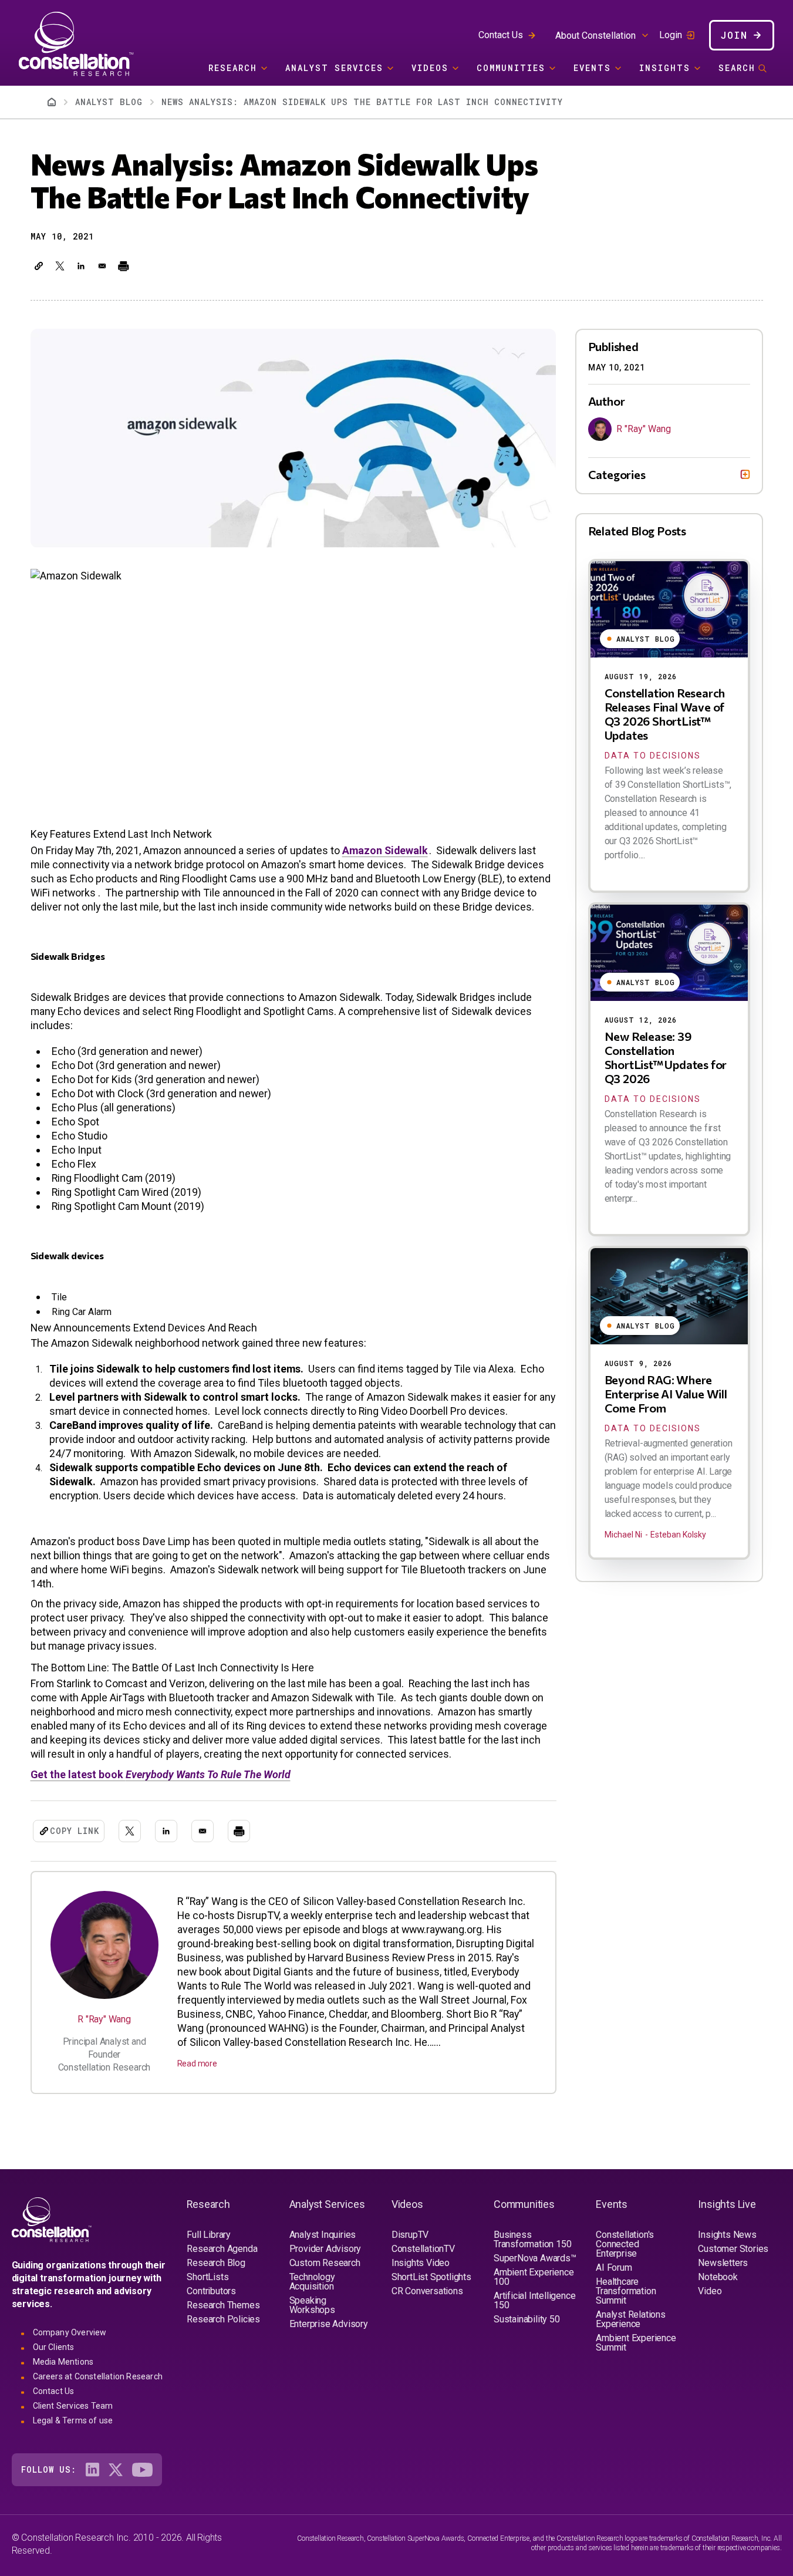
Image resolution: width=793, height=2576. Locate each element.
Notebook (718, 2277)
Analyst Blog (109, 102)
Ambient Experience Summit (636, 2343)
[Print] (123, 266)
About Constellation (595, 36)
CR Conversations (427, 2291)
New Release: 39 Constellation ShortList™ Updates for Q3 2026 (666, 1057)
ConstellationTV (423, 2249)
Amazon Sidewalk (385, 850)
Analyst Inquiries (323, 2235)
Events (592, 68)
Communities (511, 68)
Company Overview (70, 2332)
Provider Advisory (325, 2249)
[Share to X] (60, 266)
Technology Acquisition (312, 2282)
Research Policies (223, 2319)
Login (671, 35)
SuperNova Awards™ (535, 2258)
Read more (197, 2064)
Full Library (209, 2235)
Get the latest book (161, 1774)
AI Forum (614, 2268)
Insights (665, 68)
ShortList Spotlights (431, 2277)
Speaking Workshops (312, 2305)
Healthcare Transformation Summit (626, 2291)
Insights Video (421, 2263)
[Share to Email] (102, 266)
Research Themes (223, 2305)
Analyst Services (334, 68)
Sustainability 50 (527, 2319)
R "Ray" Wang (104, 2019)
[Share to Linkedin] (81, 266)
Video (710, 2291)
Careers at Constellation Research (98, 2376)
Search (737, 68)
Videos (430, 68)
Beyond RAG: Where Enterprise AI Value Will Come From (666, 1394)
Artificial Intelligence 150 (534, 2300)
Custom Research (325, 2263)
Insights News (727, 2235)
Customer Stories (733, 2249)
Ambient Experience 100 (534, 2277)
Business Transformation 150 (532, 2239)
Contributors (211, 2291)
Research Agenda (222, 2249)
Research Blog (216, 2263)
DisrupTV (410, 2235)
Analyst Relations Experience (631, 2319)
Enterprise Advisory (329, 2324)
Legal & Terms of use (73, 2420)
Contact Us (501, 35)
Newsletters (723, 2263)
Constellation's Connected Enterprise (625, 2244)
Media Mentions (63, 2362)
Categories (617, 474)
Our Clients (54, 2347)
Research (233, 68)
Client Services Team (73, 2406)
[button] (39, 266)
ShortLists (207, 2277)
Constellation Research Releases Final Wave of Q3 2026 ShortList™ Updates (665, 714)
